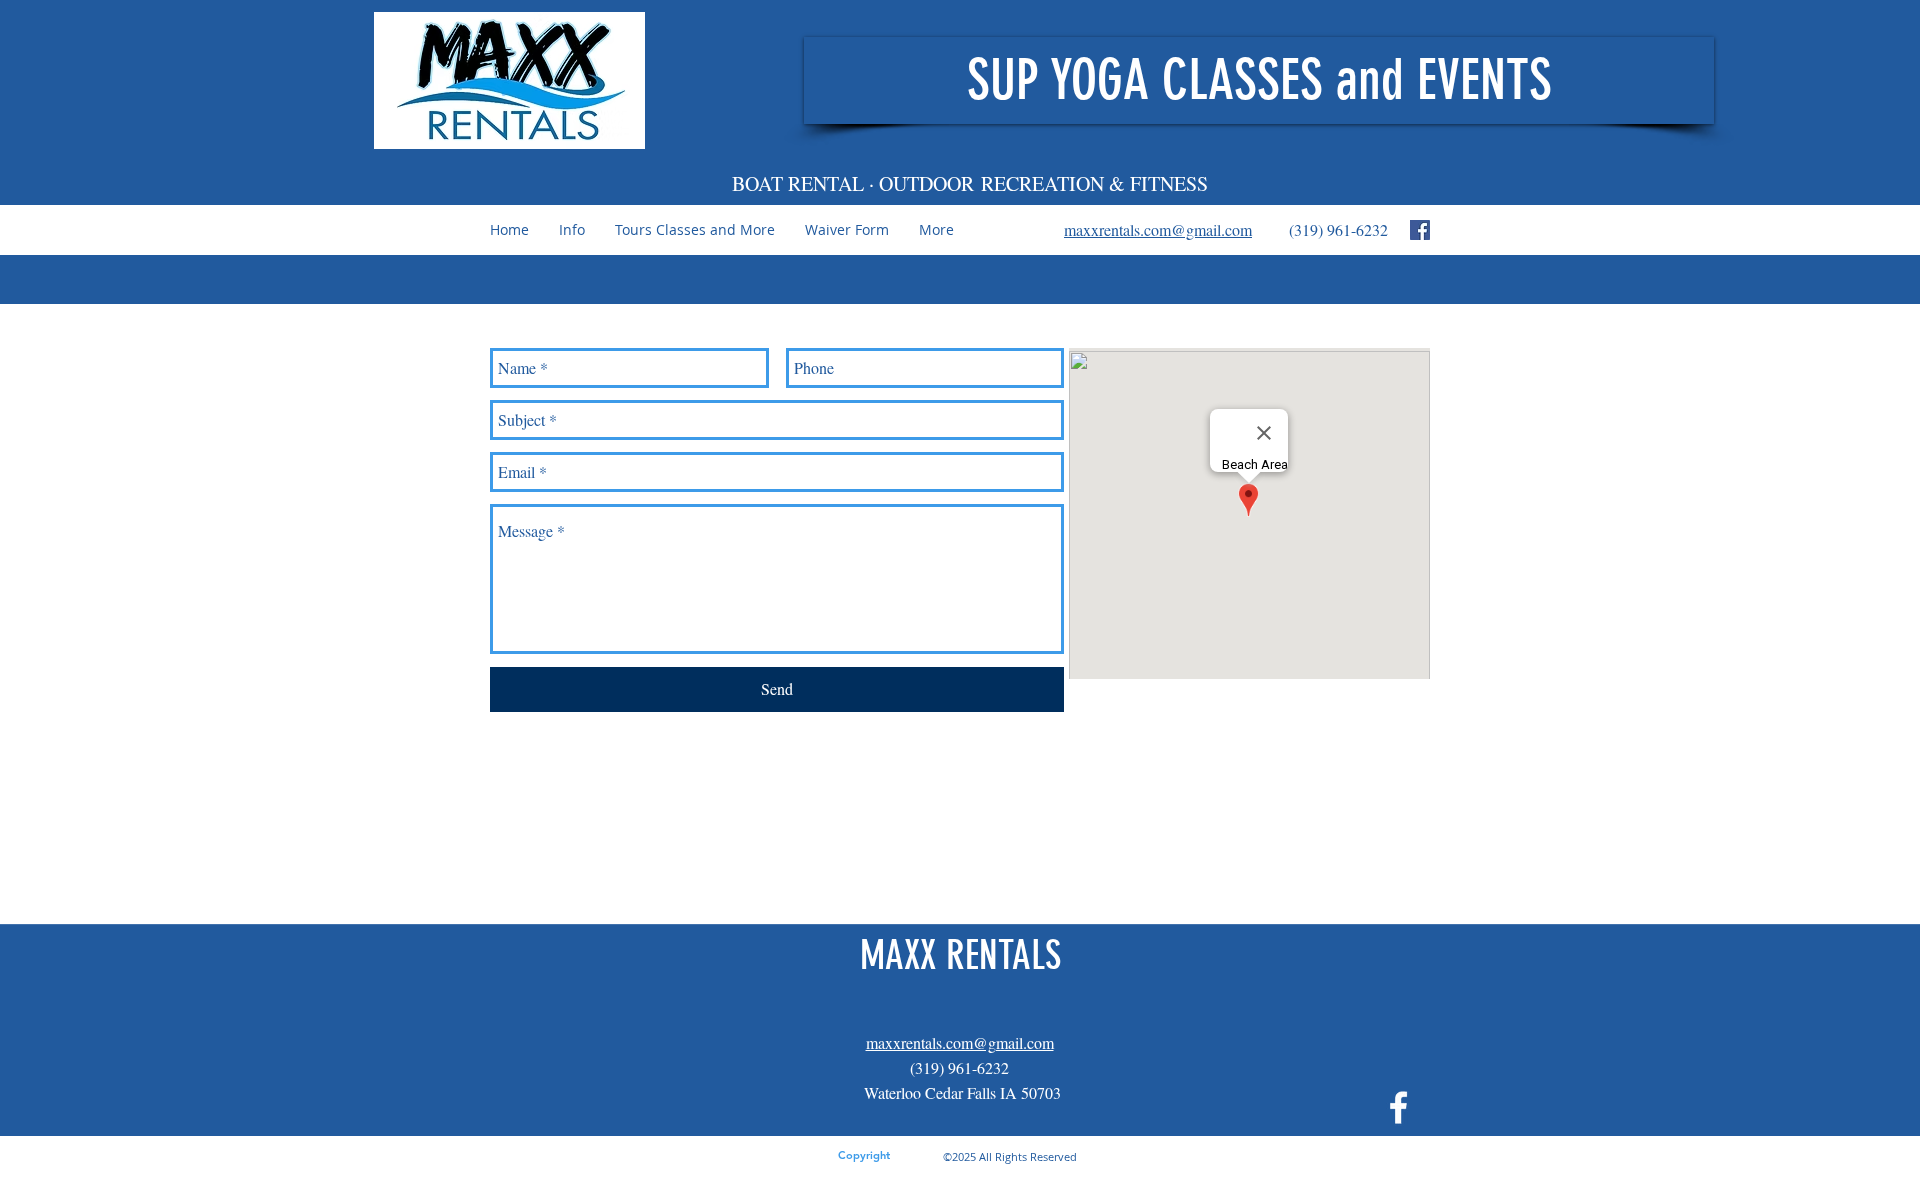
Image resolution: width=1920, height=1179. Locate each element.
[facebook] (1420, 230)
